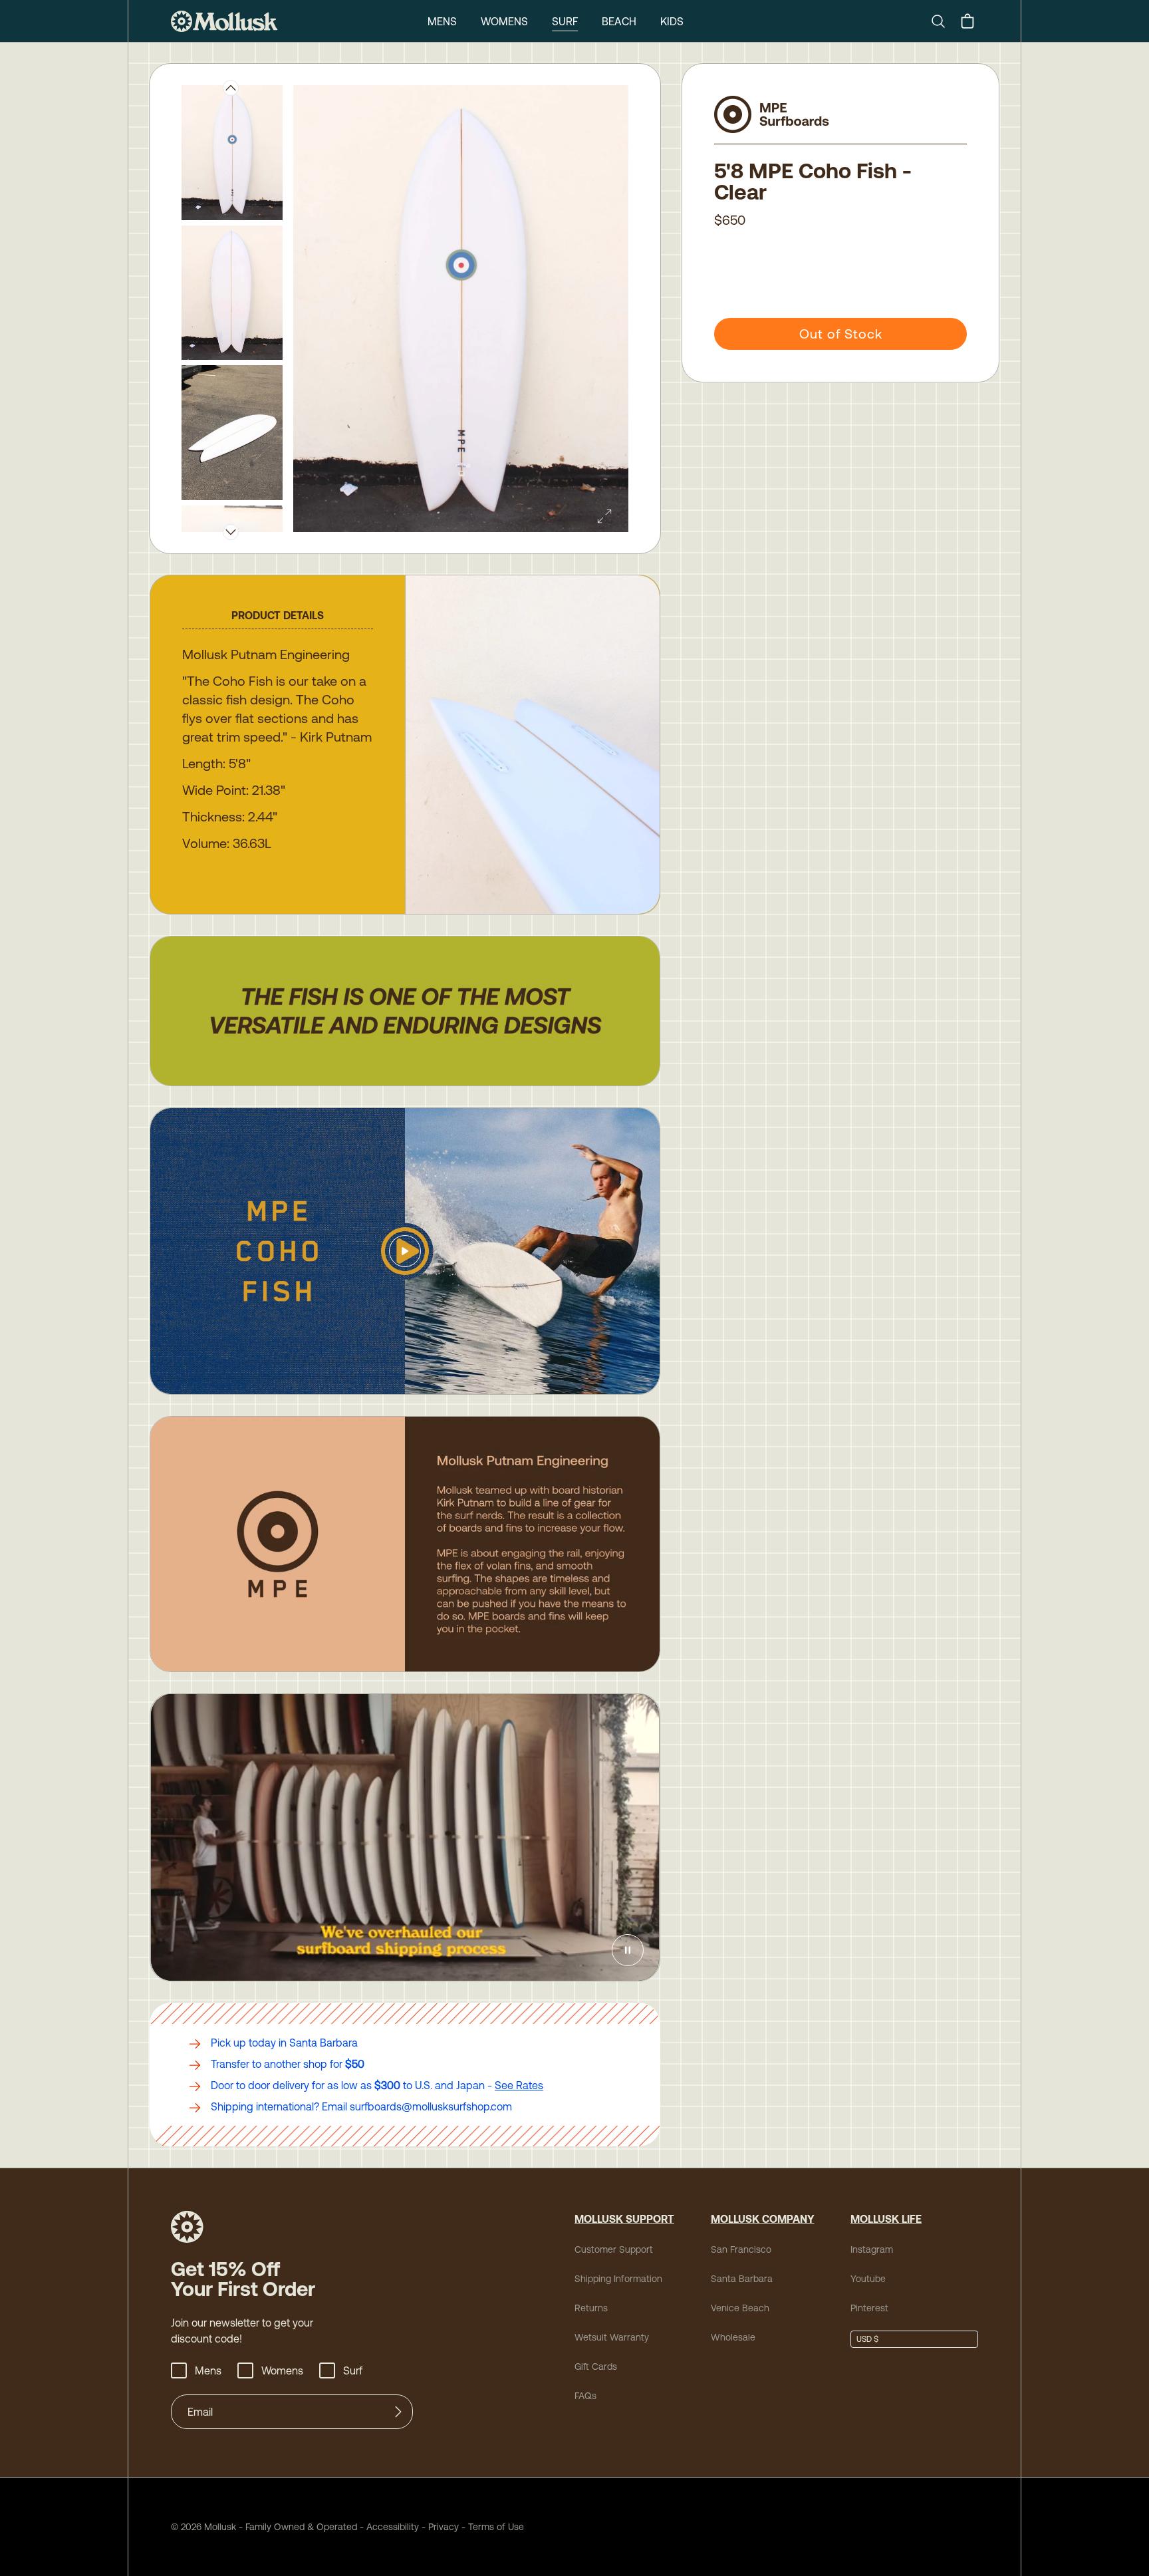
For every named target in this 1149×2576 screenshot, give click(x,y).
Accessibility (388, 2527)
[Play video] (405, 1251)
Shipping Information (618, 2279)
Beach (619, 21)
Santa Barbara (742, 2279)
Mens (442, 21)
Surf (565, 21)
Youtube (868, 2279)
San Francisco (741, 2249)
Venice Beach (740, 2308)
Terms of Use (496, 2527)
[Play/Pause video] (628, 1950)
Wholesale (733, 2337)
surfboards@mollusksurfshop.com (431, 2106)
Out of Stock (841, 334)
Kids (672, 21)
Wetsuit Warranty (612, 2337)
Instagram (872, 2249)
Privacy (444, 2527)
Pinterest (869, 2308)
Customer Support (614, 2249)
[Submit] (398, 2412)
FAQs (585, 2396)
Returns (591, 2308)
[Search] (944, 21)
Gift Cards (596, 2366)
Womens (504, 21)
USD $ (867, 2339)
